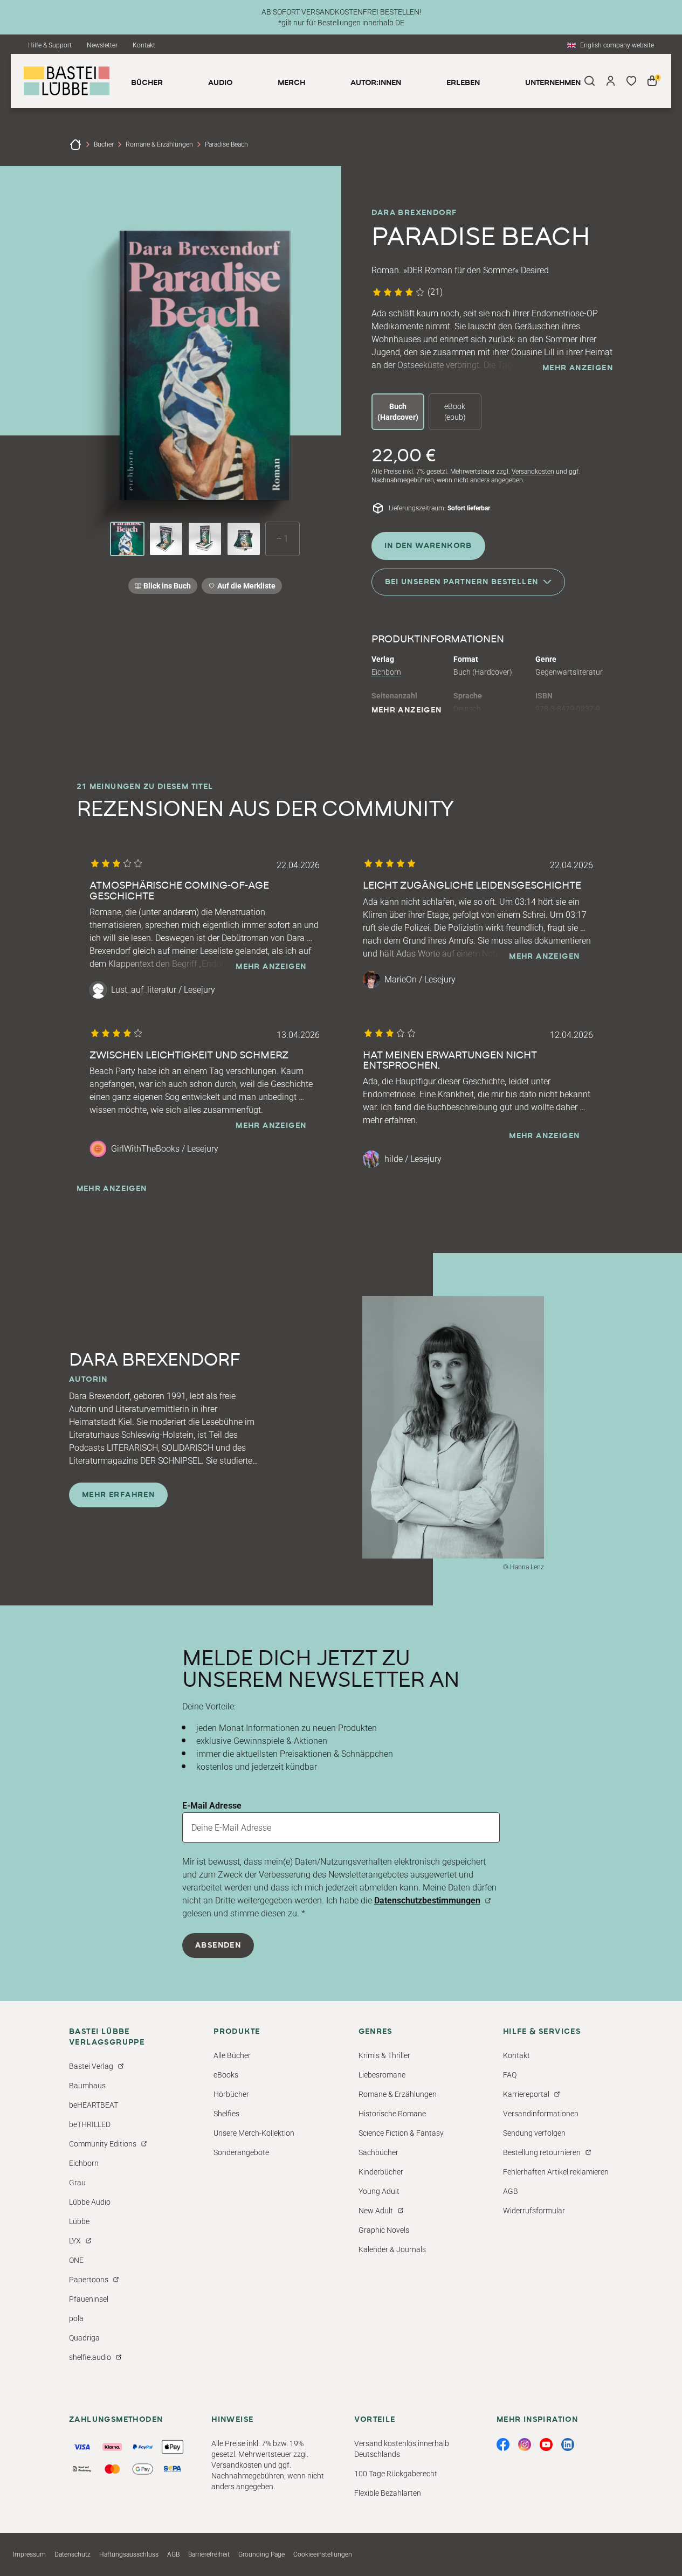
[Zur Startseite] (75, 144)
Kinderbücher (381, 2172)
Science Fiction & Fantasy (401, 2133)
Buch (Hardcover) (398, 412)
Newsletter (102, 45)
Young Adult (379, 2191)
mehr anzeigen (578, 368)
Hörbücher (231, 2094)
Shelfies (226, 2114)
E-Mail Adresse (212, 1806)
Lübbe (79, 2221)
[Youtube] (546, 2445)
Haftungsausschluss (129, 2554)
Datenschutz (73, 2554)
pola (76, 2318)
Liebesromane (382, 2075)
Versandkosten (533, 472)
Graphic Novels (384, 2230)
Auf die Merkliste (245, 588)
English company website (617, 45)
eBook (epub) (455, 412)
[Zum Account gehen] (611, 81)
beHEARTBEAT (94, 2105)
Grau (77, 2183)
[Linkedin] (568, 2445)
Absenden (218, 1945)
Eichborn (386, 672)
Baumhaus (87, 2086)
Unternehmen (553, 83)
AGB (511, 2191)
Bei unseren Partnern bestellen (462, 582)
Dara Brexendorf (414, 213)
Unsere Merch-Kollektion (254, 2133)
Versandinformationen (541, 2114)
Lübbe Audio (90, 2202)
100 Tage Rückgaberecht (396, 2474)
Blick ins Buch (167, 586)
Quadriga (84, 2338)
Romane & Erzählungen (159, 144)
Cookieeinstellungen (323, 2554)
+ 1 (283, 539)
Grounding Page (261, 2554)
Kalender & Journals (392, 2249)
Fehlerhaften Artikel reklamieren (556, 2172)
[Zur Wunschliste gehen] (632, 81)
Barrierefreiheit (209, 2554)
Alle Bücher (232, 2055)
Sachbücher (378, 2152)
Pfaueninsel (89, 2299)
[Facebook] (503, 2445)
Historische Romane (392, 2114)
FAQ (510, 2075)
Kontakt (144, 45)
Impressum (29, 2554)
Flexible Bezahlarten (388, 2493)
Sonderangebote (241, 2152)
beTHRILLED (90, 2124)
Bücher (104, 144)
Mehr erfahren (118, 1495)
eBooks (226, 2075)
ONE (76, 2260)
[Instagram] (525, 2445)
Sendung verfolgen (534, 2133)
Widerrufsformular (534, 2211)
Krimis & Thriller (384, 2055)
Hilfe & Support (50, 45)
